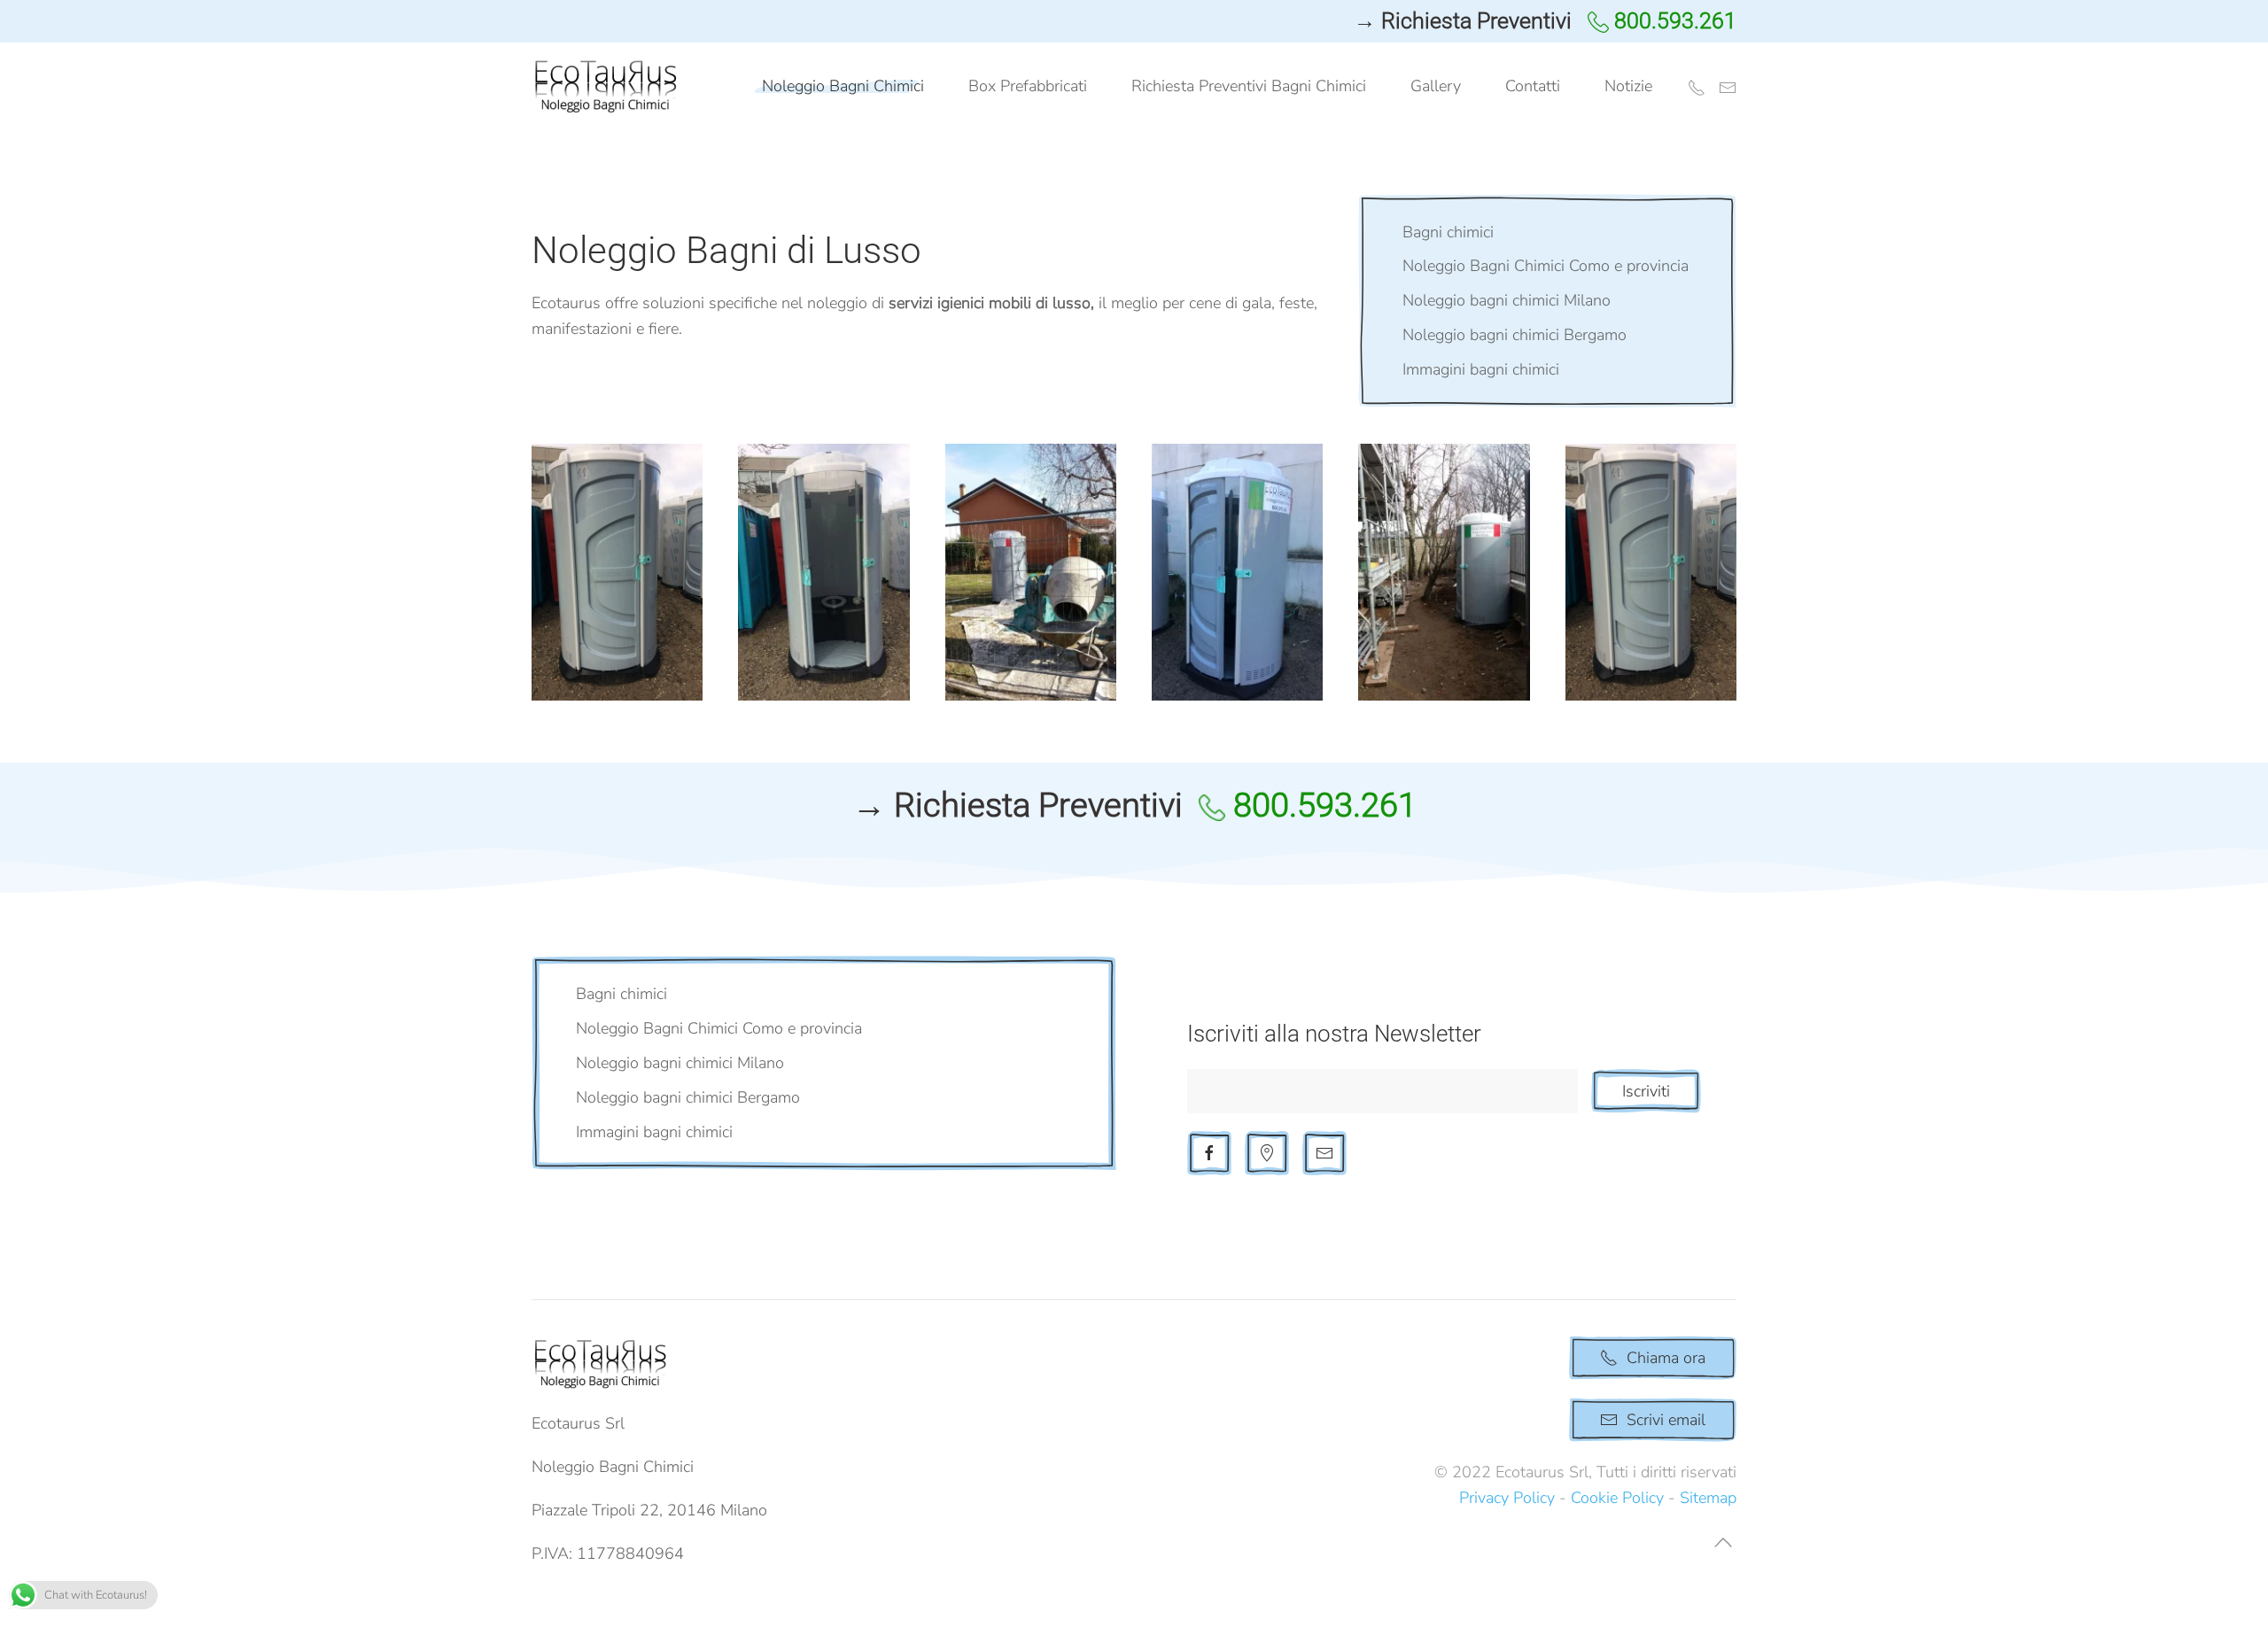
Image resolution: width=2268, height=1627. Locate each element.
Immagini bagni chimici (1481, 369)
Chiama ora (1666, 1358)
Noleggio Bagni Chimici (843, 86)
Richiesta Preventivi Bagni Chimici (1249, 86)
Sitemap (1708, 1498)
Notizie (1628, 86)
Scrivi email (1666, 1420)
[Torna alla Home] (609, 87)
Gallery (1436, 86)
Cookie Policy (1617, 1498)
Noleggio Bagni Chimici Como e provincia (1546, 266)
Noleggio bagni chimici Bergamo (1515, 335)
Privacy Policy (1507, 1498)
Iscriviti (1646, 1091)
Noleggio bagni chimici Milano (1507, 300)
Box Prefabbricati (1028, 86)
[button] (617, 572)
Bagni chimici (1448, 232)
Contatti (1533, 86)
